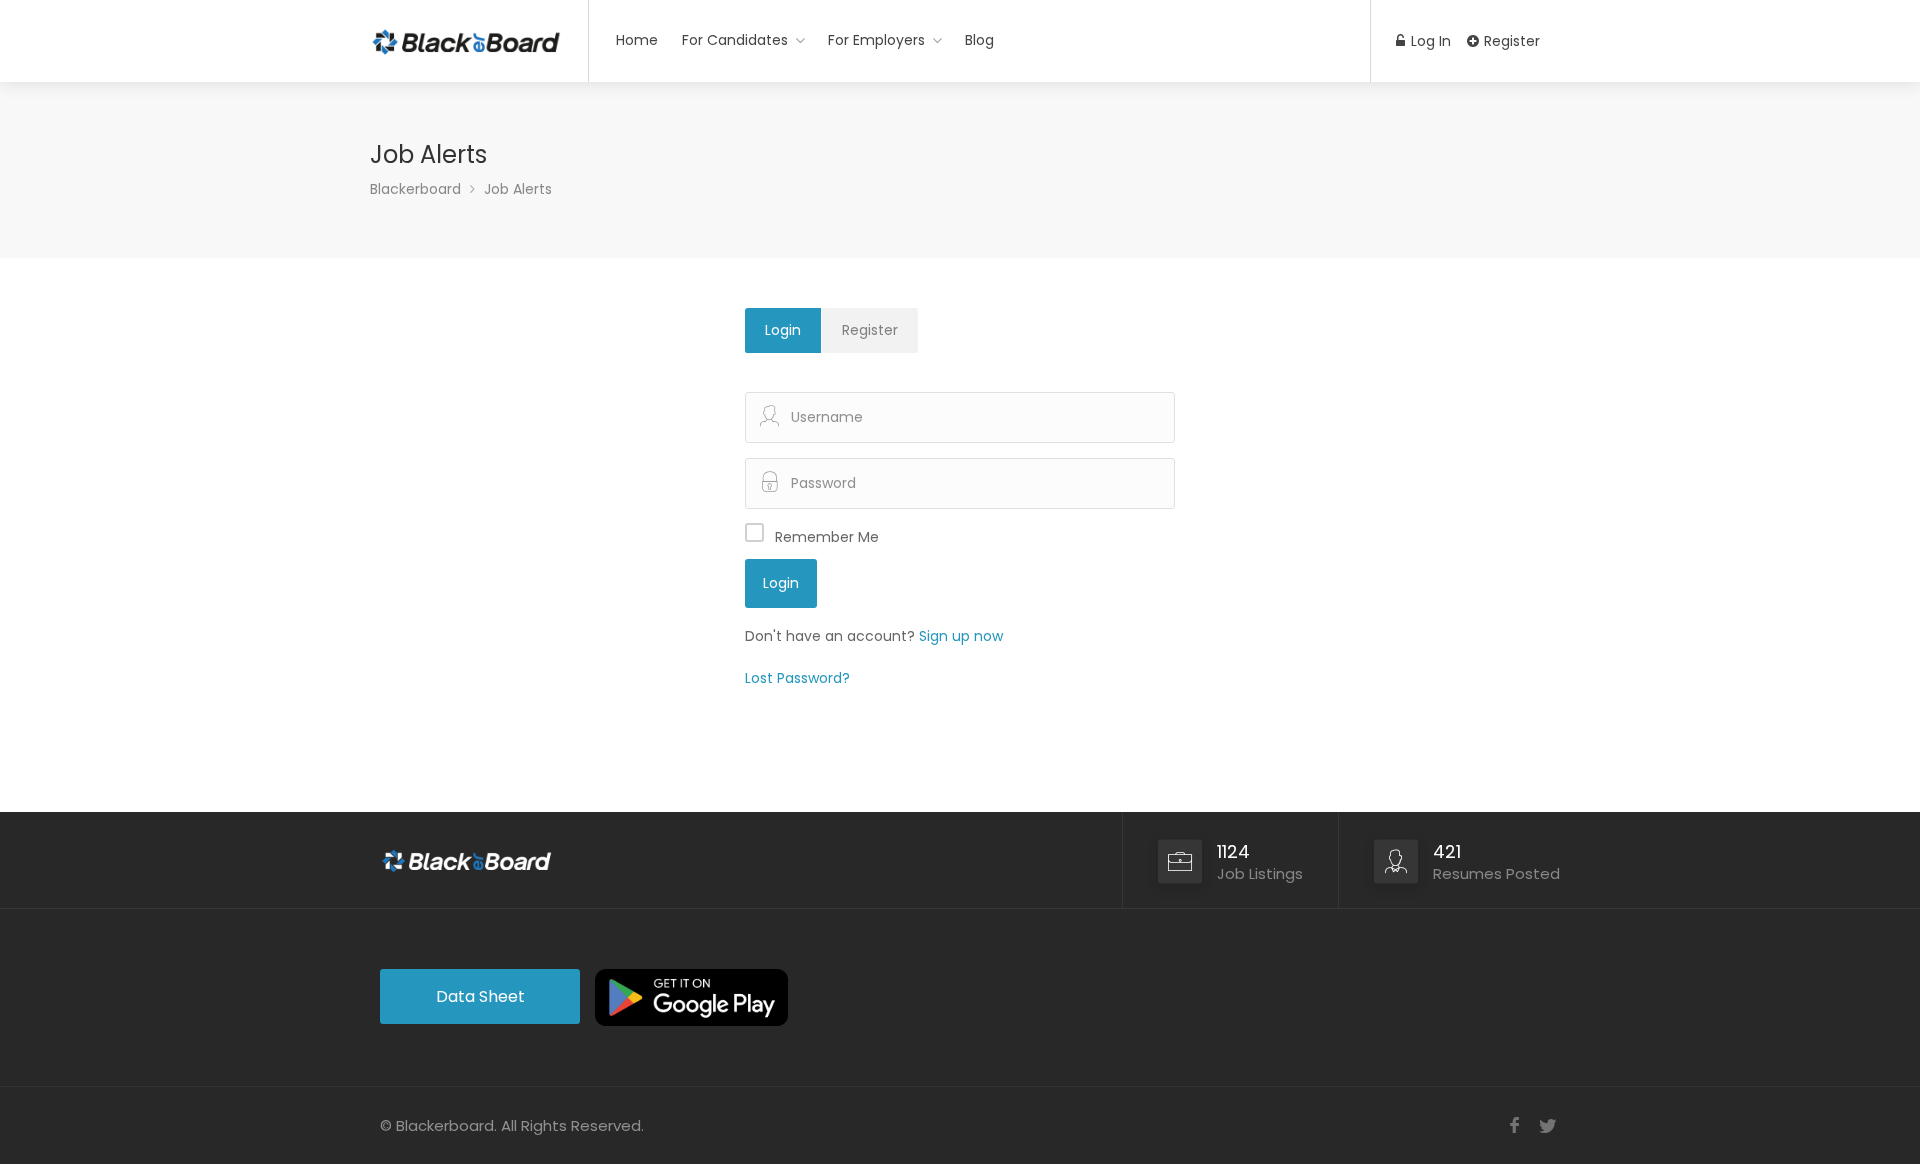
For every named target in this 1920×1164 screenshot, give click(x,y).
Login (783, 330)
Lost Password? (797, 678)
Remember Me (827, 537)
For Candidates (735, 40)
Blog (979, 40)
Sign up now (961, 636)
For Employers (876, 40)
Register (1510, 41)
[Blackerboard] (466, 34)
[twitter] (1547, 1125)
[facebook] (1514, 1125)
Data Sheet (480, 996)
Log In (1429, 41)
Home (637, 40)
